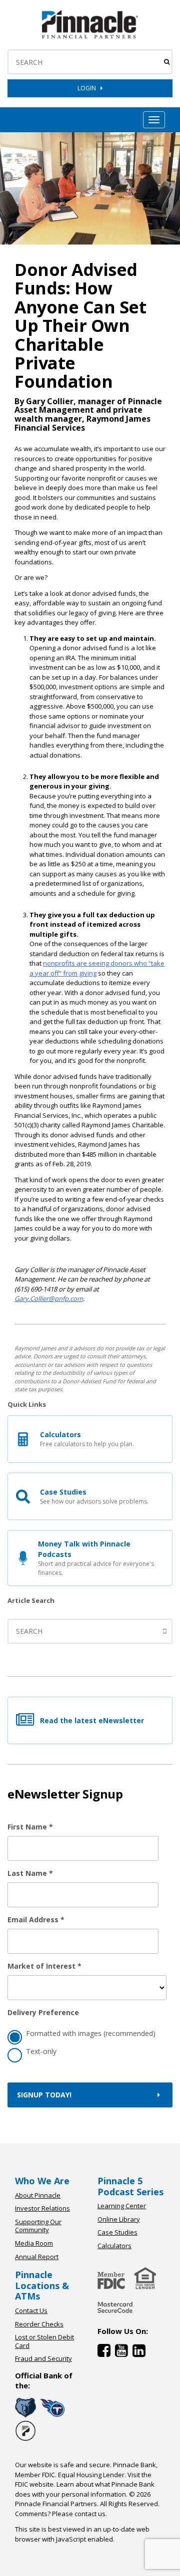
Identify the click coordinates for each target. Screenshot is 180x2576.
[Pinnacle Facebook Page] (106, 2353)
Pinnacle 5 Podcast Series (130, 2186)
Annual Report (37, 2257)
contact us (90, 2514)
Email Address (36, 1920)
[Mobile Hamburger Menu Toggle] (154, 120)
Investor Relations (42, 2208)
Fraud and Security (43, 2358)
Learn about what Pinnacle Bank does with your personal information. (85, 2489)
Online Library (119, 2219)
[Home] (115, 2315)
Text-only (41, 2051)
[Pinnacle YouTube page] (124, 2353)
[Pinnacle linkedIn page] (140, 2353)
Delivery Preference (43, 2012)
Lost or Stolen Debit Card (44, 2341)
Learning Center (122, 2206)
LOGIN (89, 88)
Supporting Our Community (38, 2226)
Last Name (30, 1873)
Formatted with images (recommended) (91, 2033)
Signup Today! (44, 2095)
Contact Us (31, 2311)
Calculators (114, 2246)
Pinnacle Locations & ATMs (42, 2285)
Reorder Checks (39, 2324)
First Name (30, 1827)
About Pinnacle (38, 2195)
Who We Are (42, 2181)
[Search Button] (167, 62)
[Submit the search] (166, 1631)
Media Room (34, 2243)
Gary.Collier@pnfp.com (49, 1298)
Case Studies (117, 2232)
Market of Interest (44, 1966)
